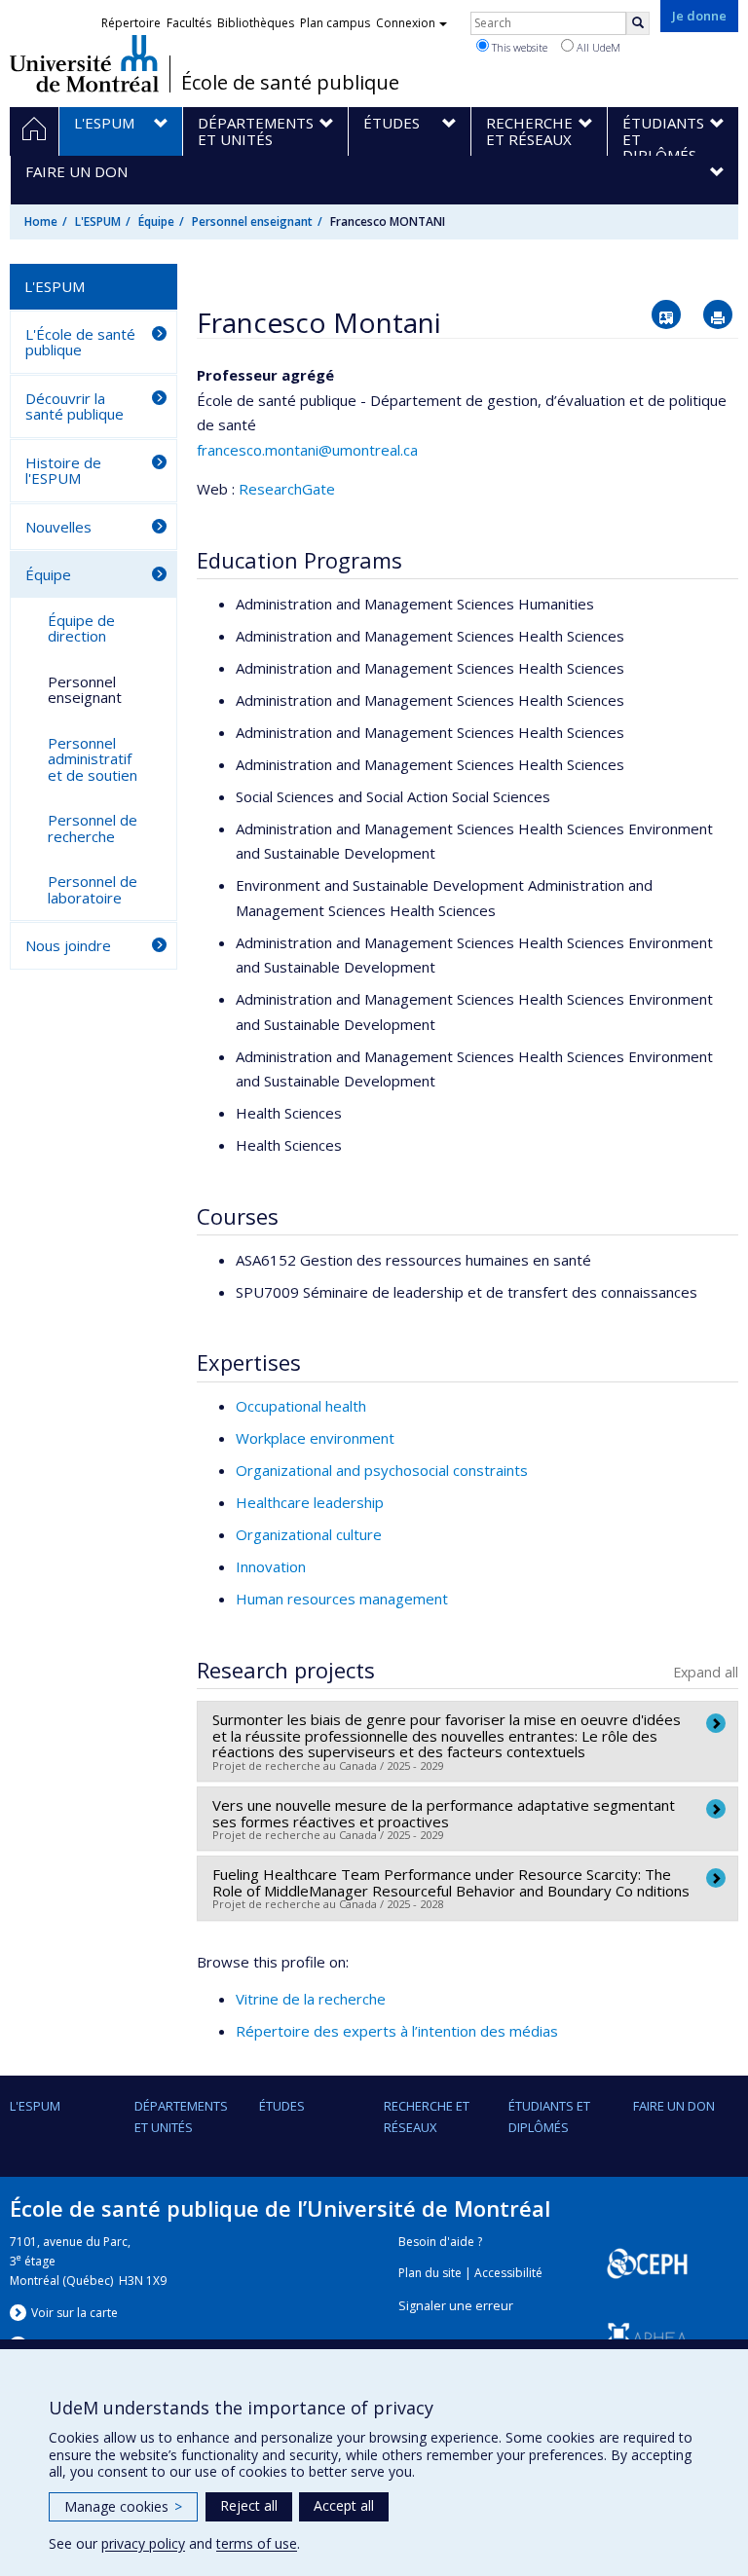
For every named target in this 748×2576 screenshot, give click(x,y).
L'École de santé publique (80, 342)
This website (518, 47)
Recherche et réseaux (427, 2116)
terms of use (257, 2543)
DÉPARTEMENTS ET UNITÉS (181, 2116)
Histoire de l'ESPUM (63, 471)
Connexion (406, 23)
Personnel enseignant (252, 221)
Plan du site (430, 2273)
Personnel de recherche (93, 828)
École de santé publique (290, 83)
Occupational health (301, 1406)
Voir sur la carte (75, 2313)
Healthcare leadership (310, 1502)
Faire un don (674, 2106)
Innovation (271, 1566)
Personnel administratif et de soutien (93, 759)
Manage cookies (123, 2506)
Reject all (249, 2505)
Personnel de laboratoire (93, 889)
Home (41, 221)
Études (282, 2106)
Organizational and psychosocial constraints (382, 1470)
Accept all (344, 2505)
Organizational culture (309, 1534)
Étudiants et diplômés (549, 2116)
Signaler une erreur (456, 2306)
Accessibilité (508, 2273)
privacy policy (143, 2543)
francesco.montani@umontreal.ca (307, 450)
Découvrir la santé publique (75, 406)
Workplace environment (315, 1438)
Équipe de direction (81, 628)
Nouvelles (58, 527)
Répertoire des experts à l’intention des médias (397, 2031)
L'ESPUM (98, 221)
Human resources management (342, 1599)
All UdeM (597, 47)
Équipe (156, 221)
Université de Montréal (84, 63)
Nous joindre (68, 945)
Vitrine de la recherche (311, 1999)
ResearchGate (287, 489)
